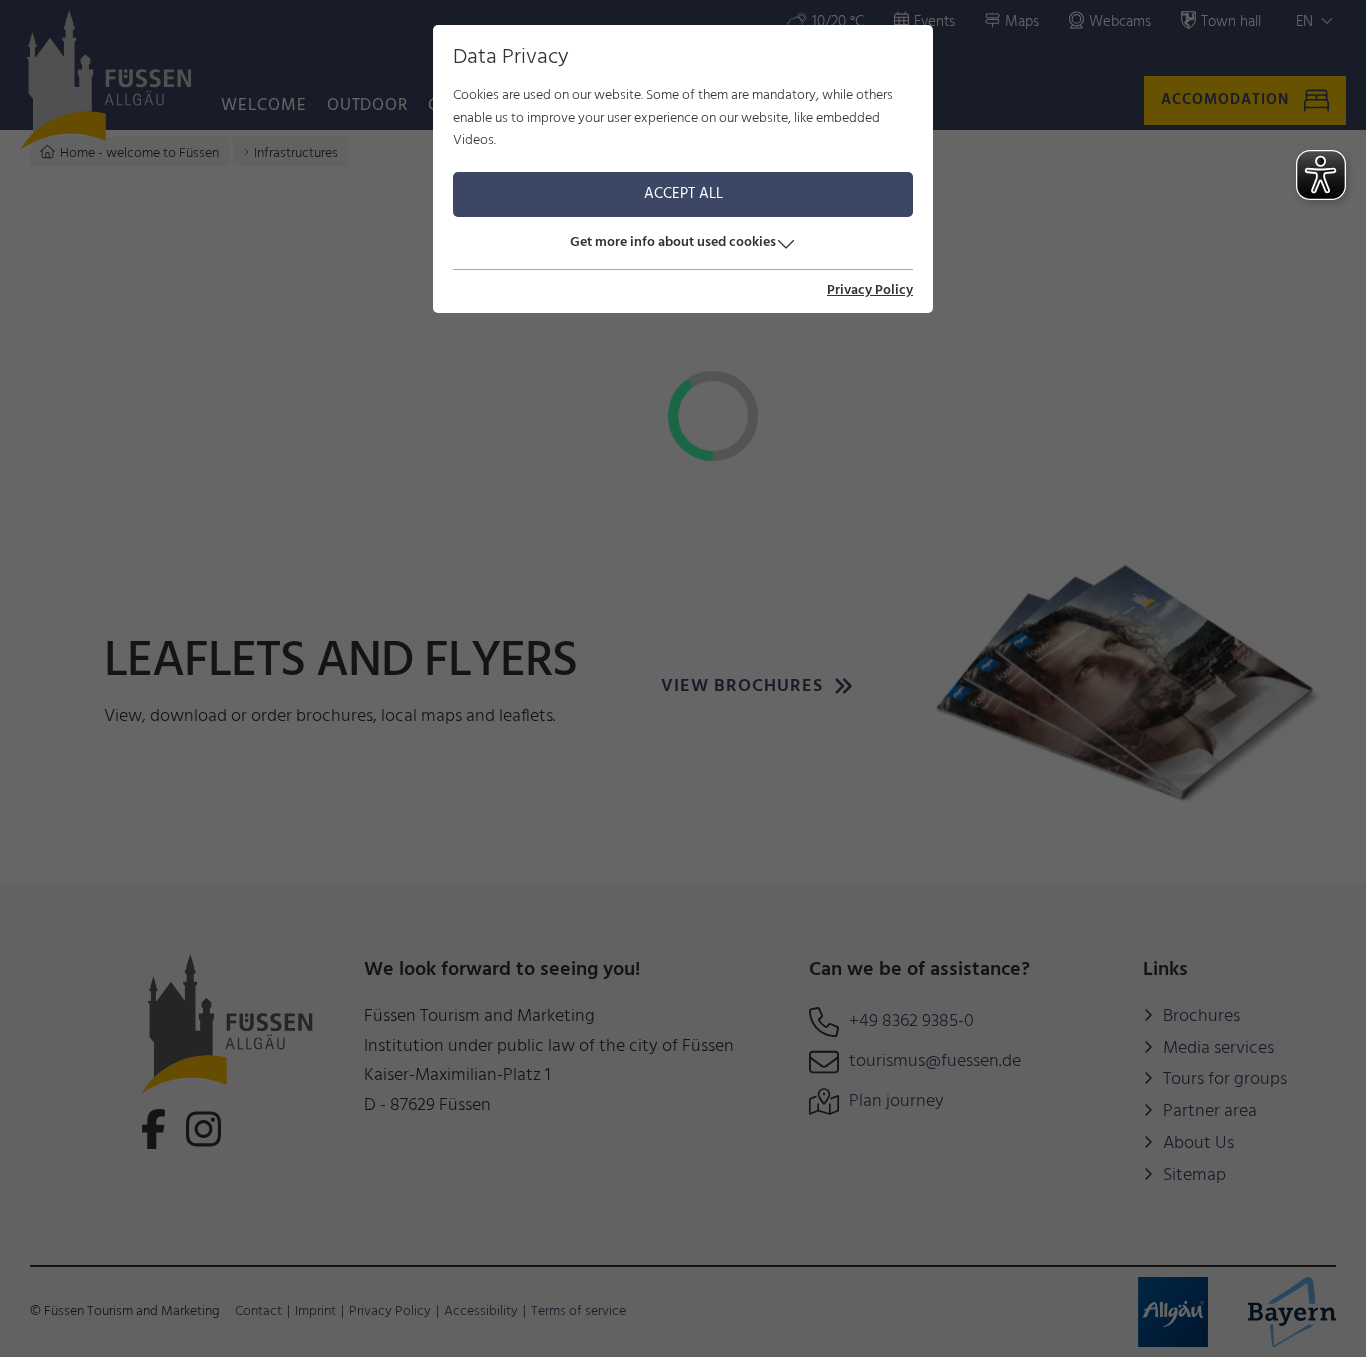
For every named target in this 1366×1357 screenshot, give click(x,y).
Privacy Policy (870, 291)
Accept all (683, 194)
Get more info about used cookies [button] (673, 242)
